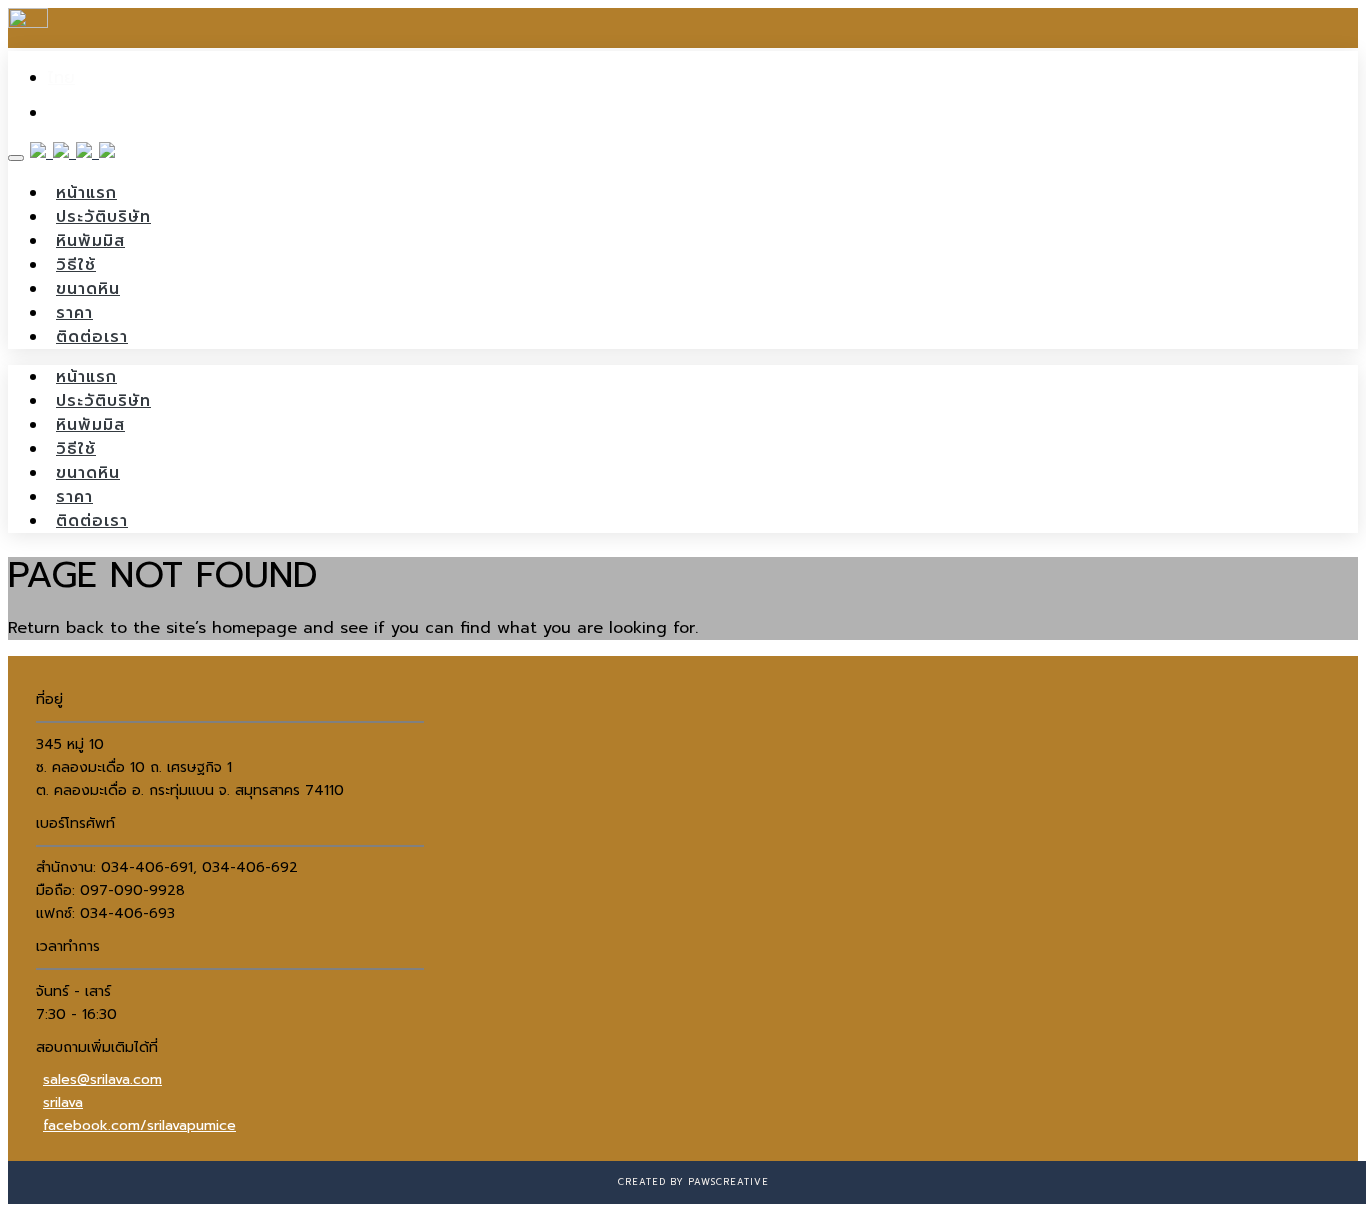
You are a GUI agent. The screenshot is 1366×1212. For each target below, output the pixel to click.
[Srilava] (72, 153)
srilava (63, 1102)
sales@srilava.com (102, 1079)
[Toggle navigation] (16, 158)
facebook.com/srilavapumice (139, 1125)
